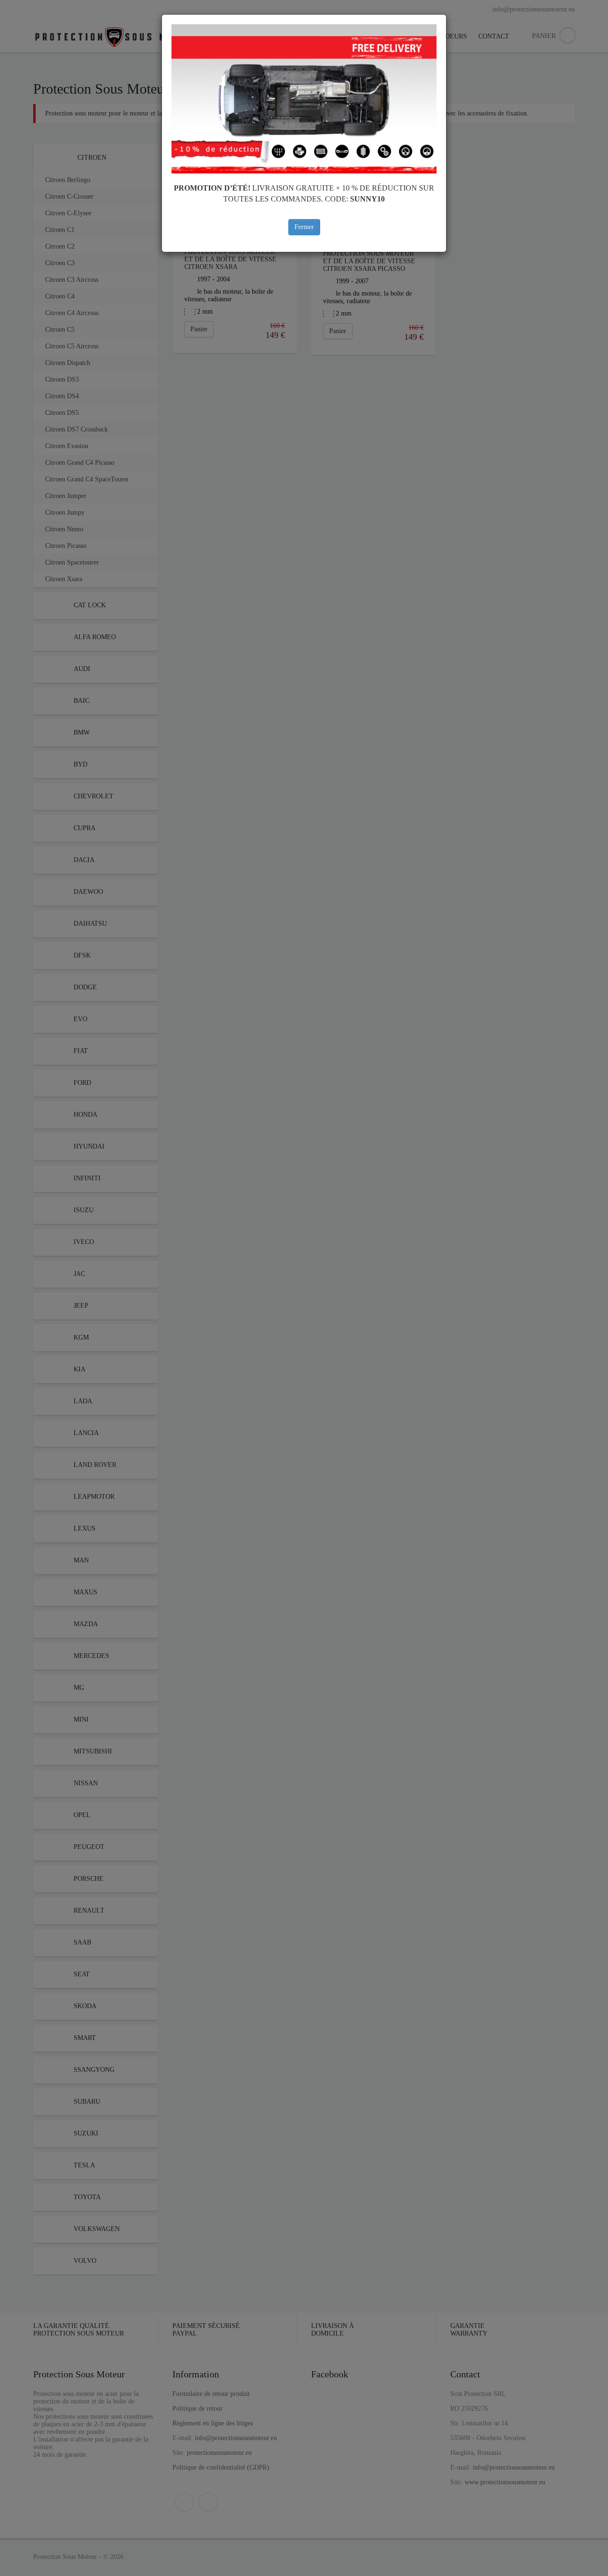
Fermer (304, 227)
